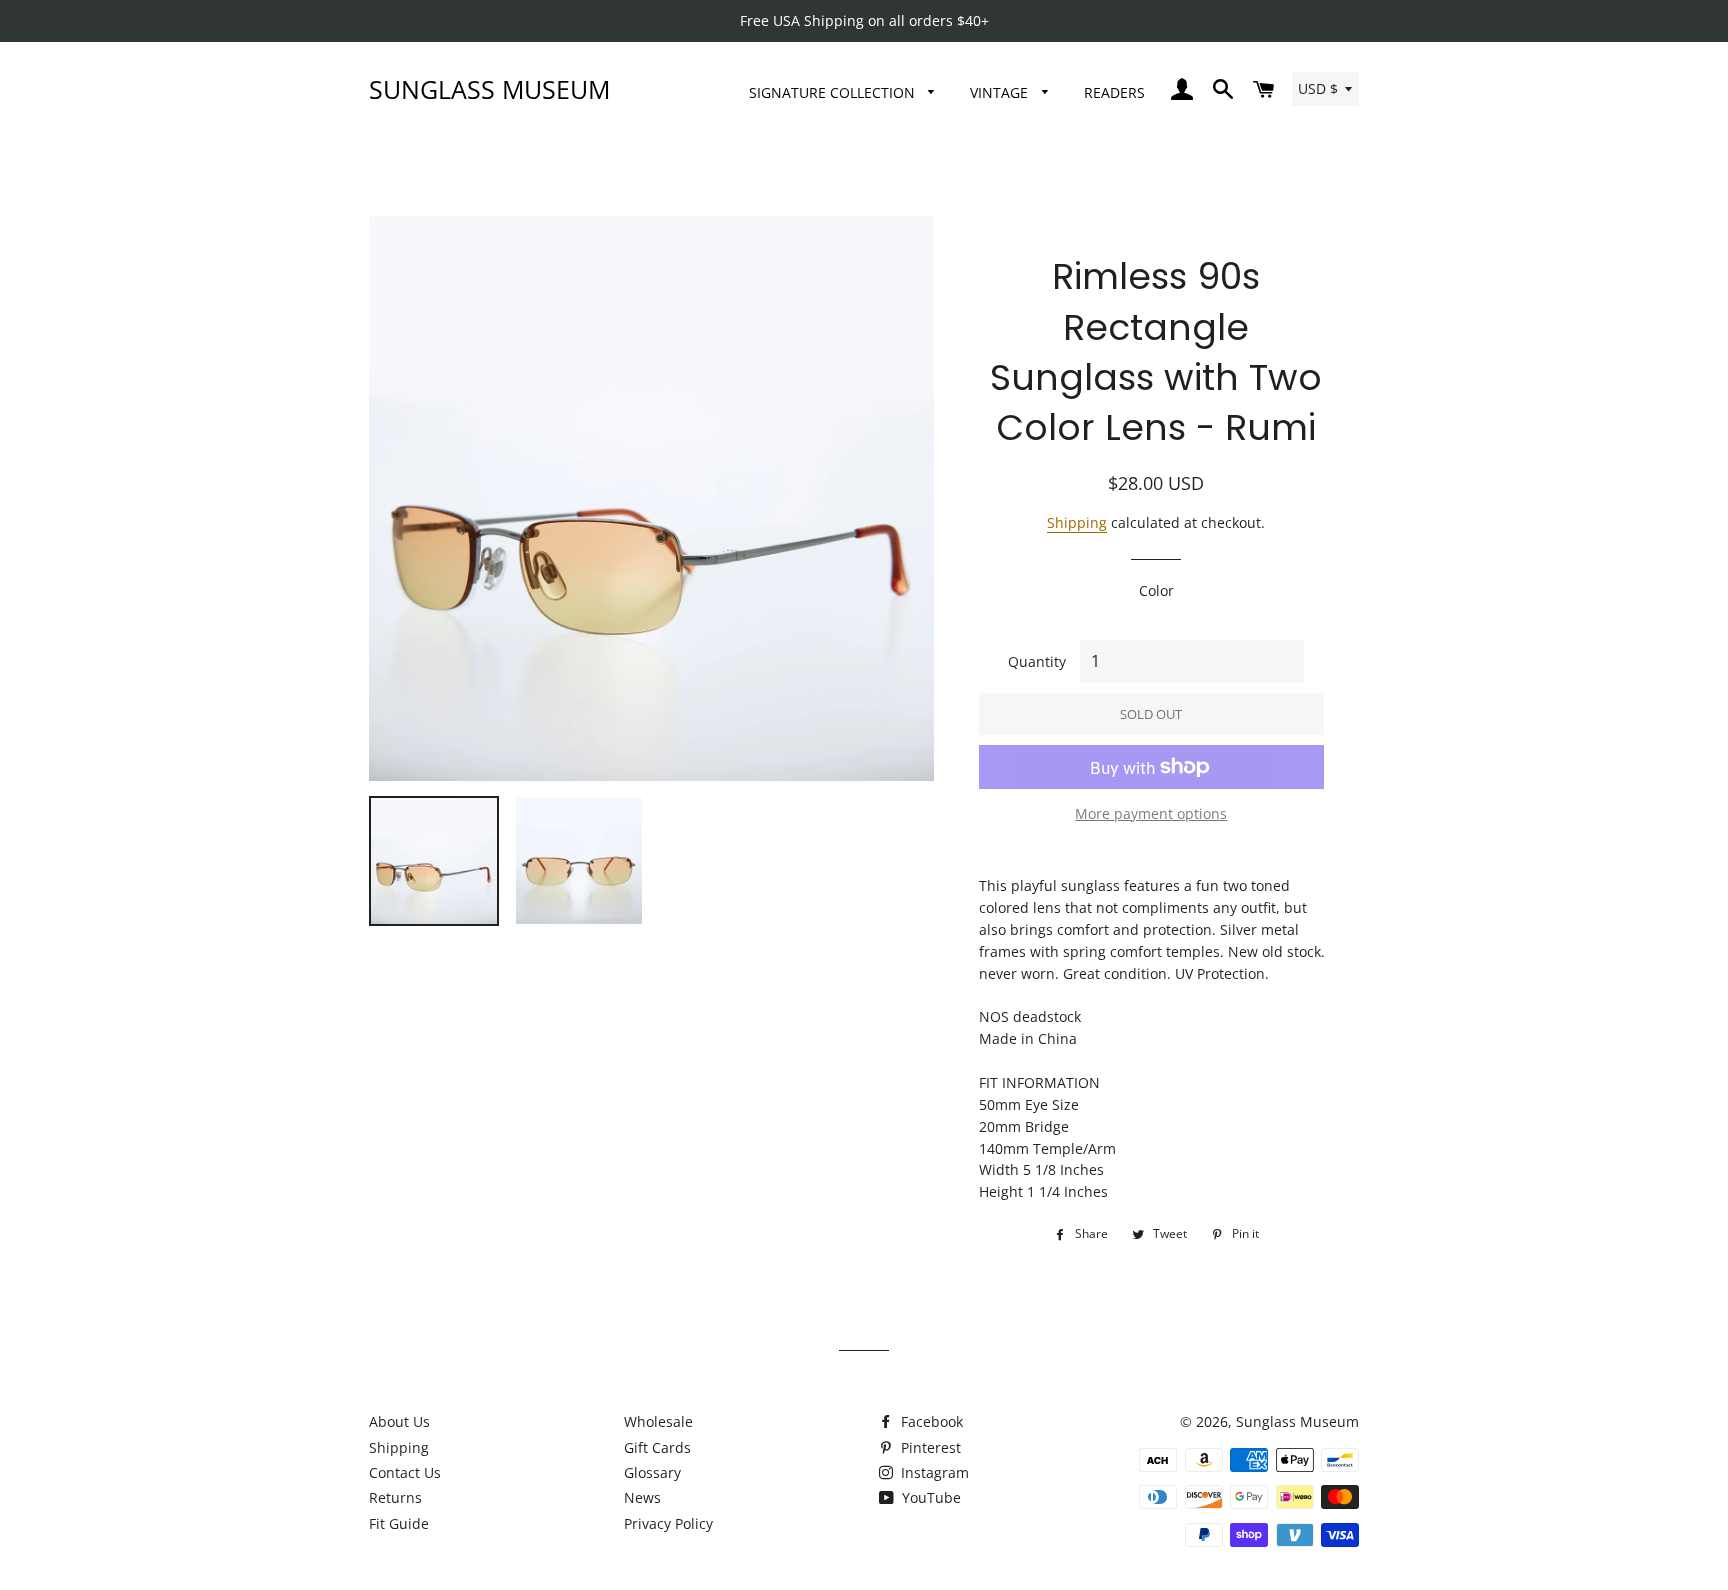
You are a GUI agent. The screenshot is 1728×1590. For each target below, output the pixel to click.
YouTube (929, 1497)
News (642, 1497)
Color (1156, 590)
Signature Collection (834, 92)
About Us (399, 1421)
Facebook (930, 1421)
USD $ (1318, 88)
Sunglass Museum (489, 89)
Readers (1114, 92)
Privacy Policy (668, 1523)
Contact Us (405, 1472)
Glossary (652, 1472)
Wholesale (658, 1421)
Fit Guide (399, 1523)
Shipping (1077, 522)
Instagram (933, 1472)
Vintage (1001, 92)
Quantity (1037, 661)
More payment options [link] (1151, 813)
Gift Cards (657, 1447)
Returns (395, 1497)
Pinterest (929, 1447)
